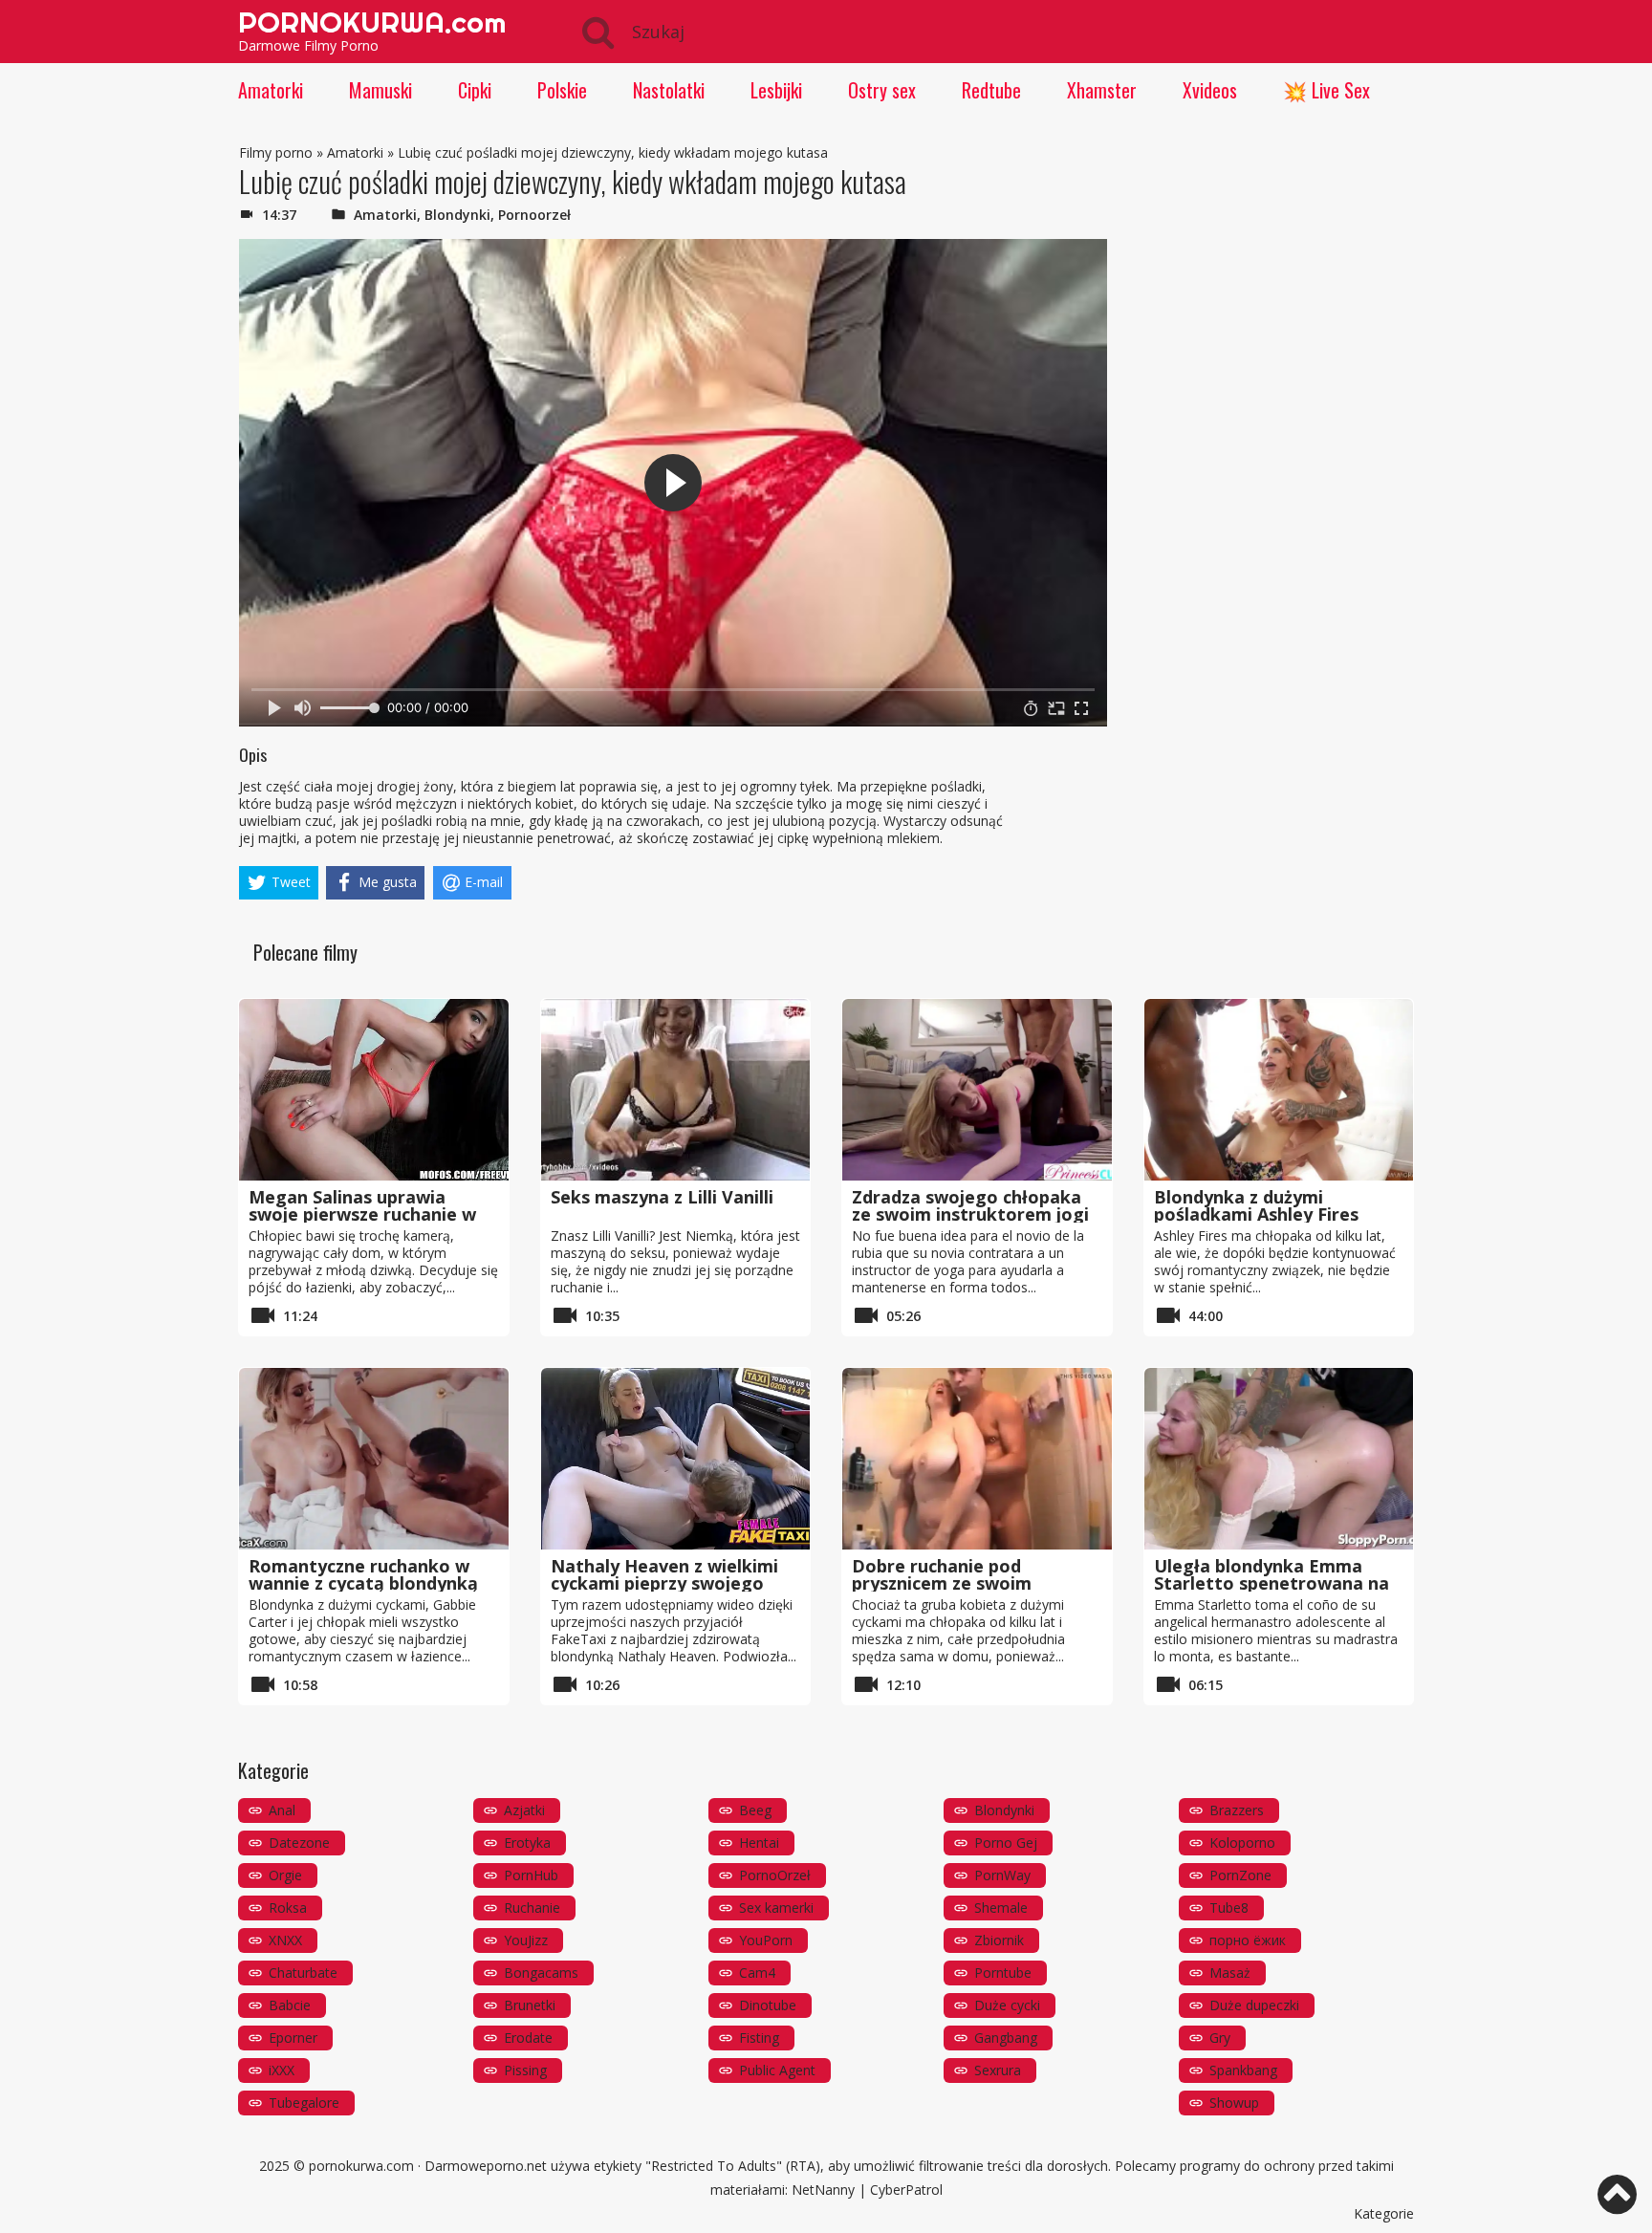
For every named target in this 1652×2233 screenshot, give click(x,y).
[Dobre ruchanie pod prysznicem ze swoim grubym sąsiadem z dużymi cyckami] (977, 1459)
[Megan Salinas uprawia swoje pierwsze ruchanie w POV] (374, 1090)
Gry (1220, 2038)
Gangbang (1006, 2038)
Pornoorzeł (534, 215)
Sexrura (998, 2070)
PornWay (1002, 1875)
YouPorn (766, 1940)
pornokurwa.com (361, 2166)
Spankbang (1243, 2070)
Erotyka (527, 1843)
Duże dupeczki (1254, 2005)
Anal (282, 1810)
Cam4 (757, 1973)
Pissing (525, 2070)
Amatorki (271, 90)
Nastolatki (669, 90)
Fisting (759, 2038)
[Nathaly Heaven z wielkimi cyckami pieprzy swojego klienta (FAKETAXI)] (676, 1459)
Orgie (285, 1875)
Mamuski (380, 90)
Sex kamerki (776, 1908)
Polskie (562, 90)
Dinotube (768, 2005)
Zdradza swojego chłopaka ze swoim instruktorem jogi (970, 1205)
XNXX (285, 1940)
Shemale (1001, 1908)
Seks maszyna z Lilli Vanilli (662, 1197)
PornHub (531, 1875)
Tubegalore (304, 2103)
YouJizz (526, 1940)
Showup (1234, 2103)
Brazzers (1237, 1810)
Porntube (1003, 1973)
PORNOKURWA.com (372, 22)
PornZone (1240, 1875)
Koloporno (1242, 1843)
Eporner (293, 2038)
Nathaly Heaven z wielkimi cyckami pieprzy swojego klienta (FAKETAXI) (664, 1583)
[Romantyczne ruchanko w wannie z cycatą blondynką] (374, 1459)
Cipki (475, 90)
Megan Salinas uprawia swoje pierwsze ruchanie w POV (362, 1214)
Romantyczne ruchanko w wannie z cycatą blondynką (363, 1574)
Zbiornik (999, 1940)
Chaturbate (303, 1973)
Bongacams (541, 1973)
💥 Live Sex (1326, 90)
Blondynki (457, 215)
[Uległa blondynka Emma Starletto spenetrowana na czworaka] (1279, 1459)
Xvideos (1210, 90)
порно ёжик (1248, 1940)
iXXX (282, 2070)
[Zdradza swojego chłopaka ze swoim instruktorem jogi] (977, 1090)
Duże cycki (1007, 2005)
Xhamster (1102, 90)
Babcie (290, 2005)
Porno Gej (1006, 1843)
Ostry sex (882, 90)
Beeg (755, 1810)
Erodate (528, 2038)
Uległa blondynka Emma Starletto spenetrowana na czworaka (1272, 1583)
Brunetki (530, 2005)
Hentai (759, 1843)
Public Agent (777, 2070)
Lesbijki (776, 90)
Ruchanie (532, 1908)
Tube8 (1229, 1908)
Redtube (991, 90)
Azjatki (524, 1810)
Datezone (299, 1843)
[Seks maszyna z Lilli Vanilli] (676, 1090)
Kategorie (1384, 2213)
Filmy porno (276, 152)
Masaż (1230, 1973)
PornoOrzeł (775, 1875)
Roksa (288, 1908)
